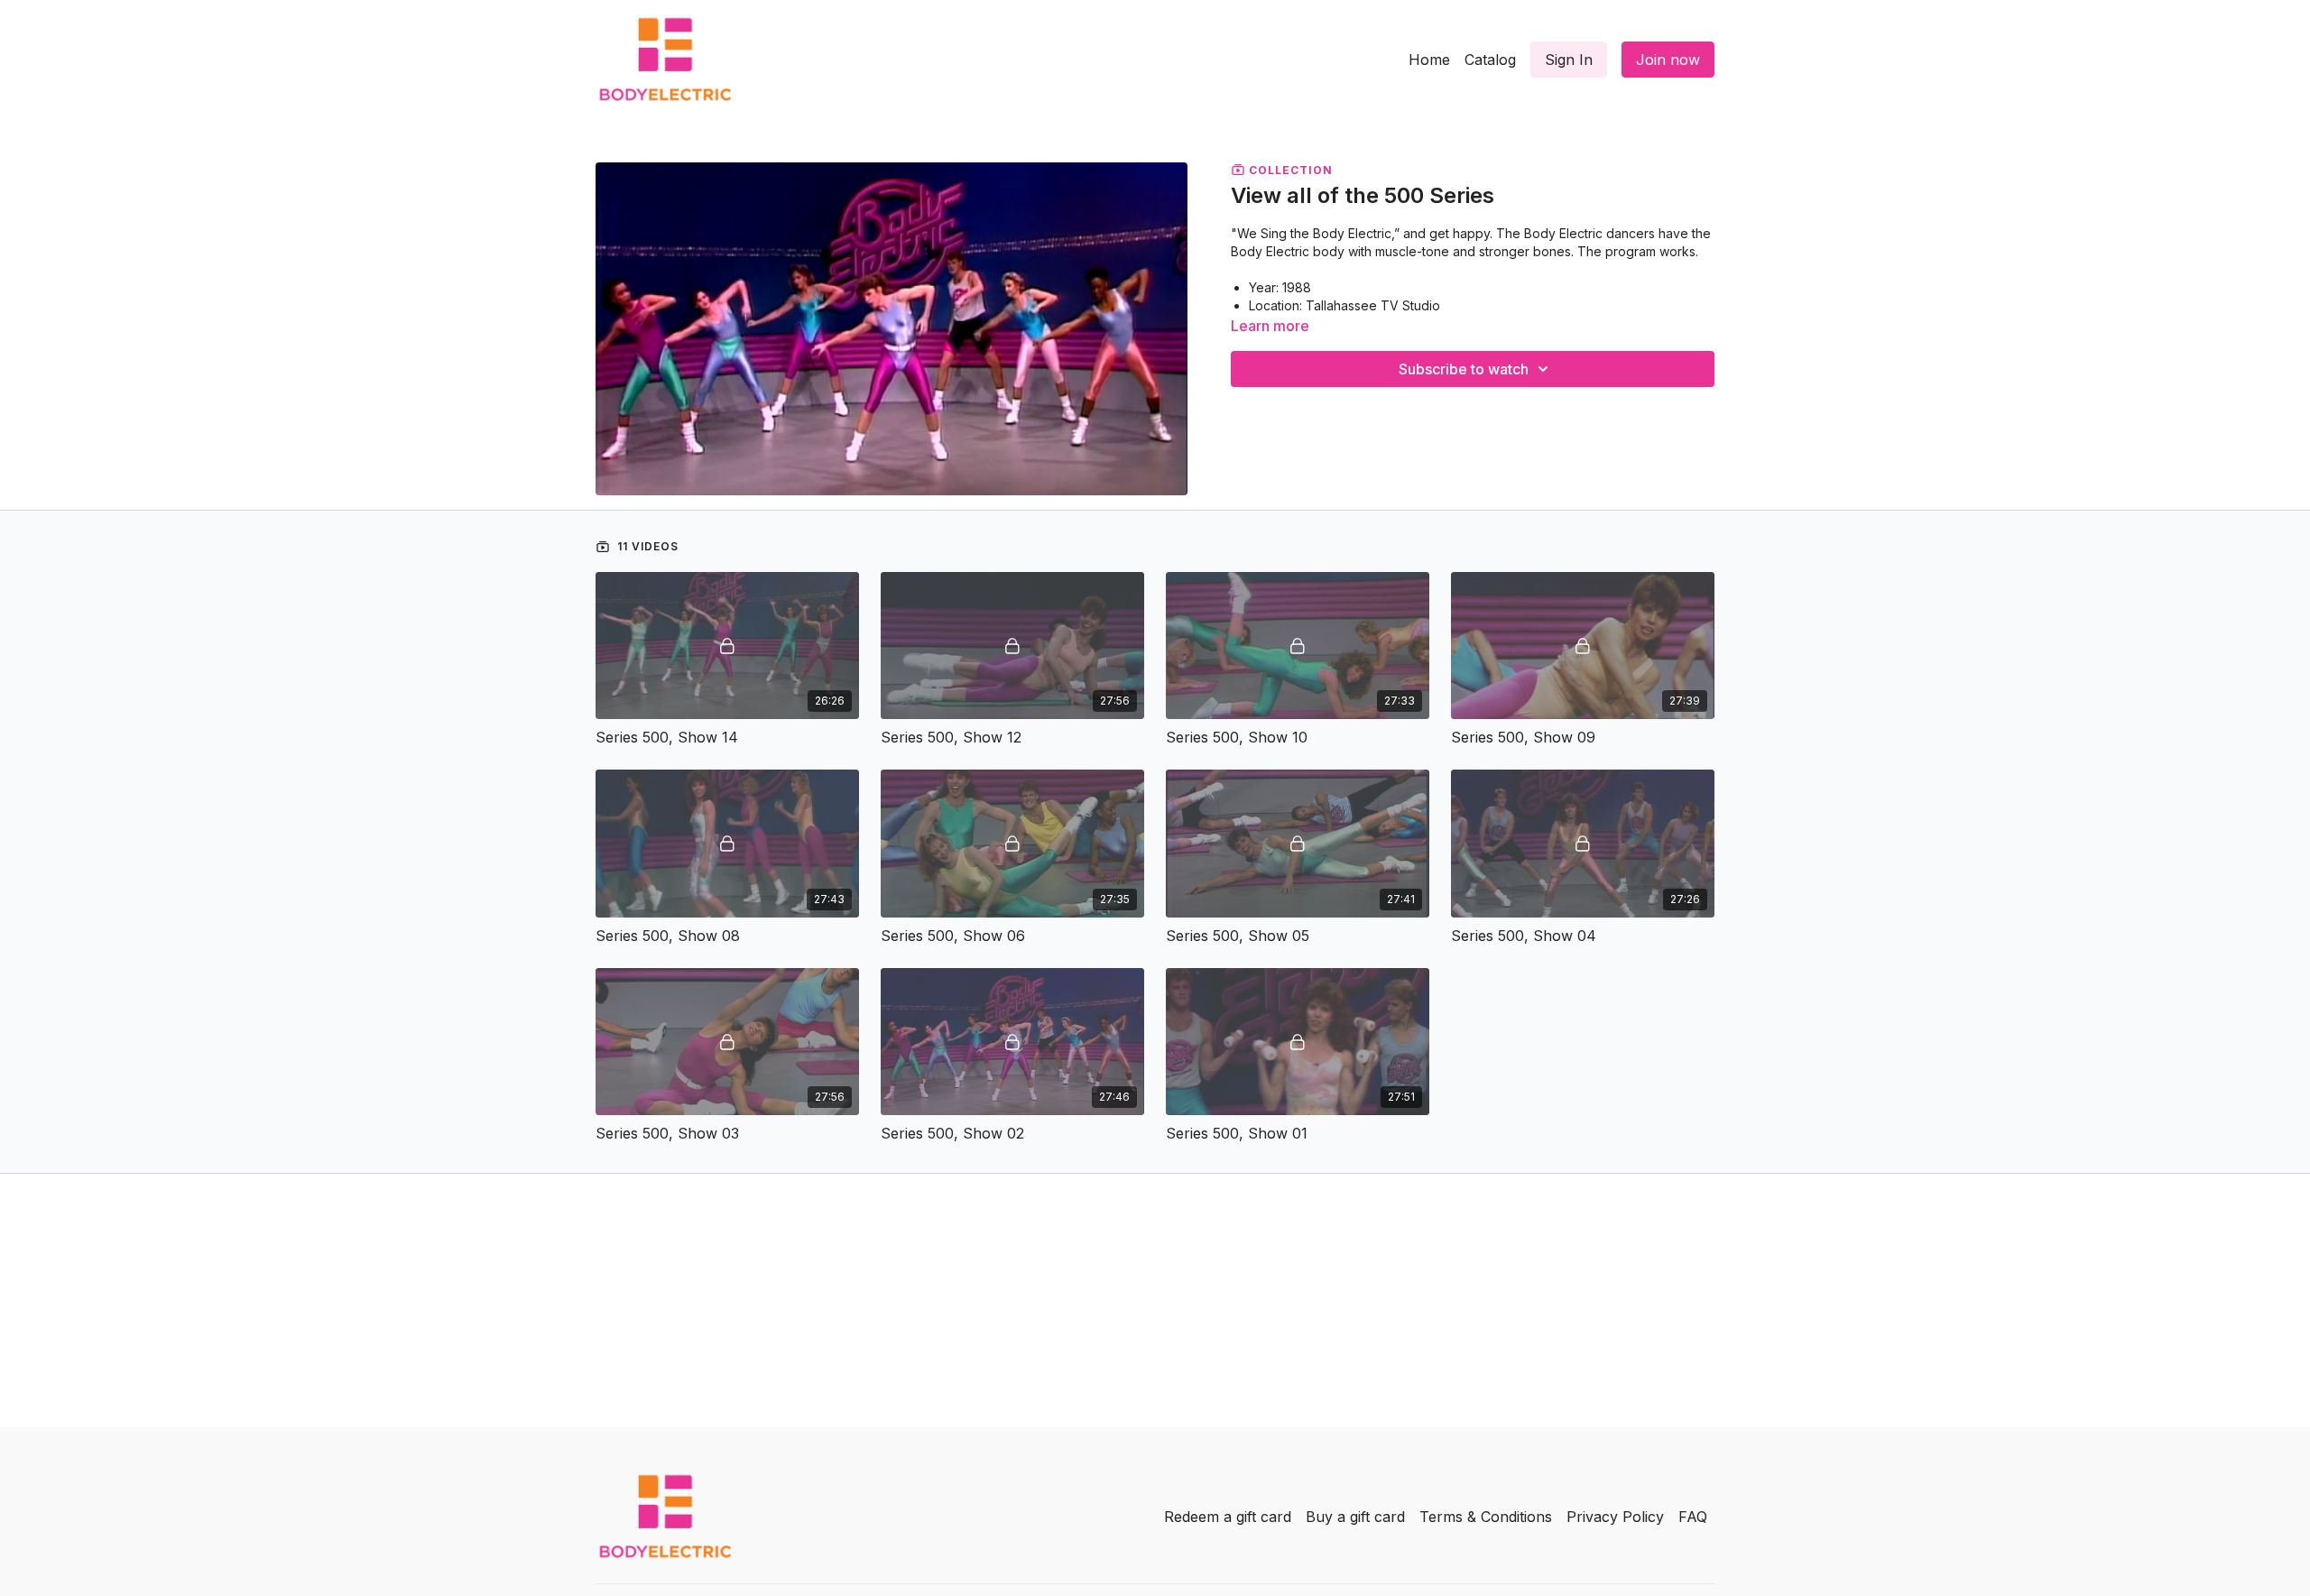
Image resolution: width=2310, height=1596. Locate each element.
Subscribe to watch (1464, 369)
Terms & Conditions (1486, 1517)
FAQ (1693, 1517)
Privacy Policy (1615, 1517)
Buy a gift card (1355, 1517)
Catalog (1490, 60)
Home (1429, 60)
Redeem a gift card (1228, 1517)
